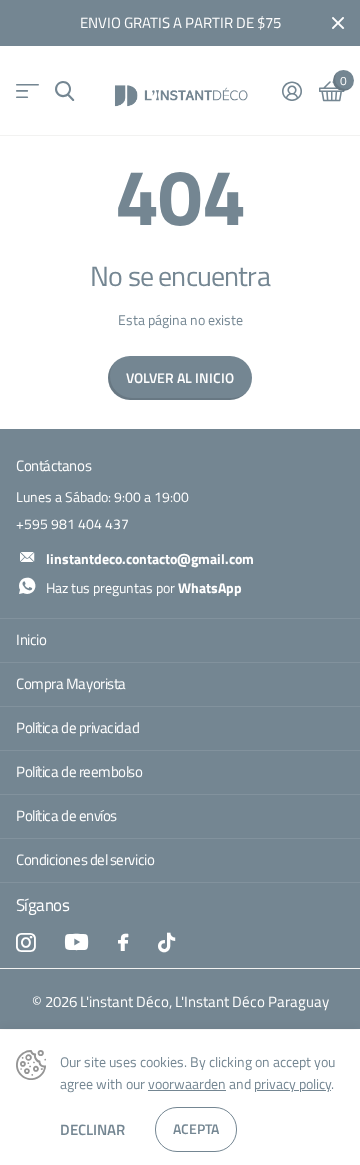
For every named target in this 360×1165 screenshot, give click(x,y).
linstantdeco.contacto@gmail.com (150, 558)
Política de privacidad (77, 727)
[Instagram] (25, 942)
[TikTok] (166, 942)
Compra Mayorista (71, 683)
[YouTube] (76, 942)
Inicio (31, 639)
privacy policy (292, 1083)
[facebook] (123, 942)
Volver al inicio (180, 377)
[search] (64, 91)
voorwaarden (187, 1083)
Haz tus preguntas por (144, 587)
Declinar (92, 1129)
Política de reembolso (79, 771)
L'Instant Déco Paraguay (252, 1002)
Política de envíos (66, 815)
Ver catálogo (27, 91)
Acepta (196, 1128)
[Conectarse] (291, 91)
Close (338, 23)
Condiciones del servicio (85, 859)
